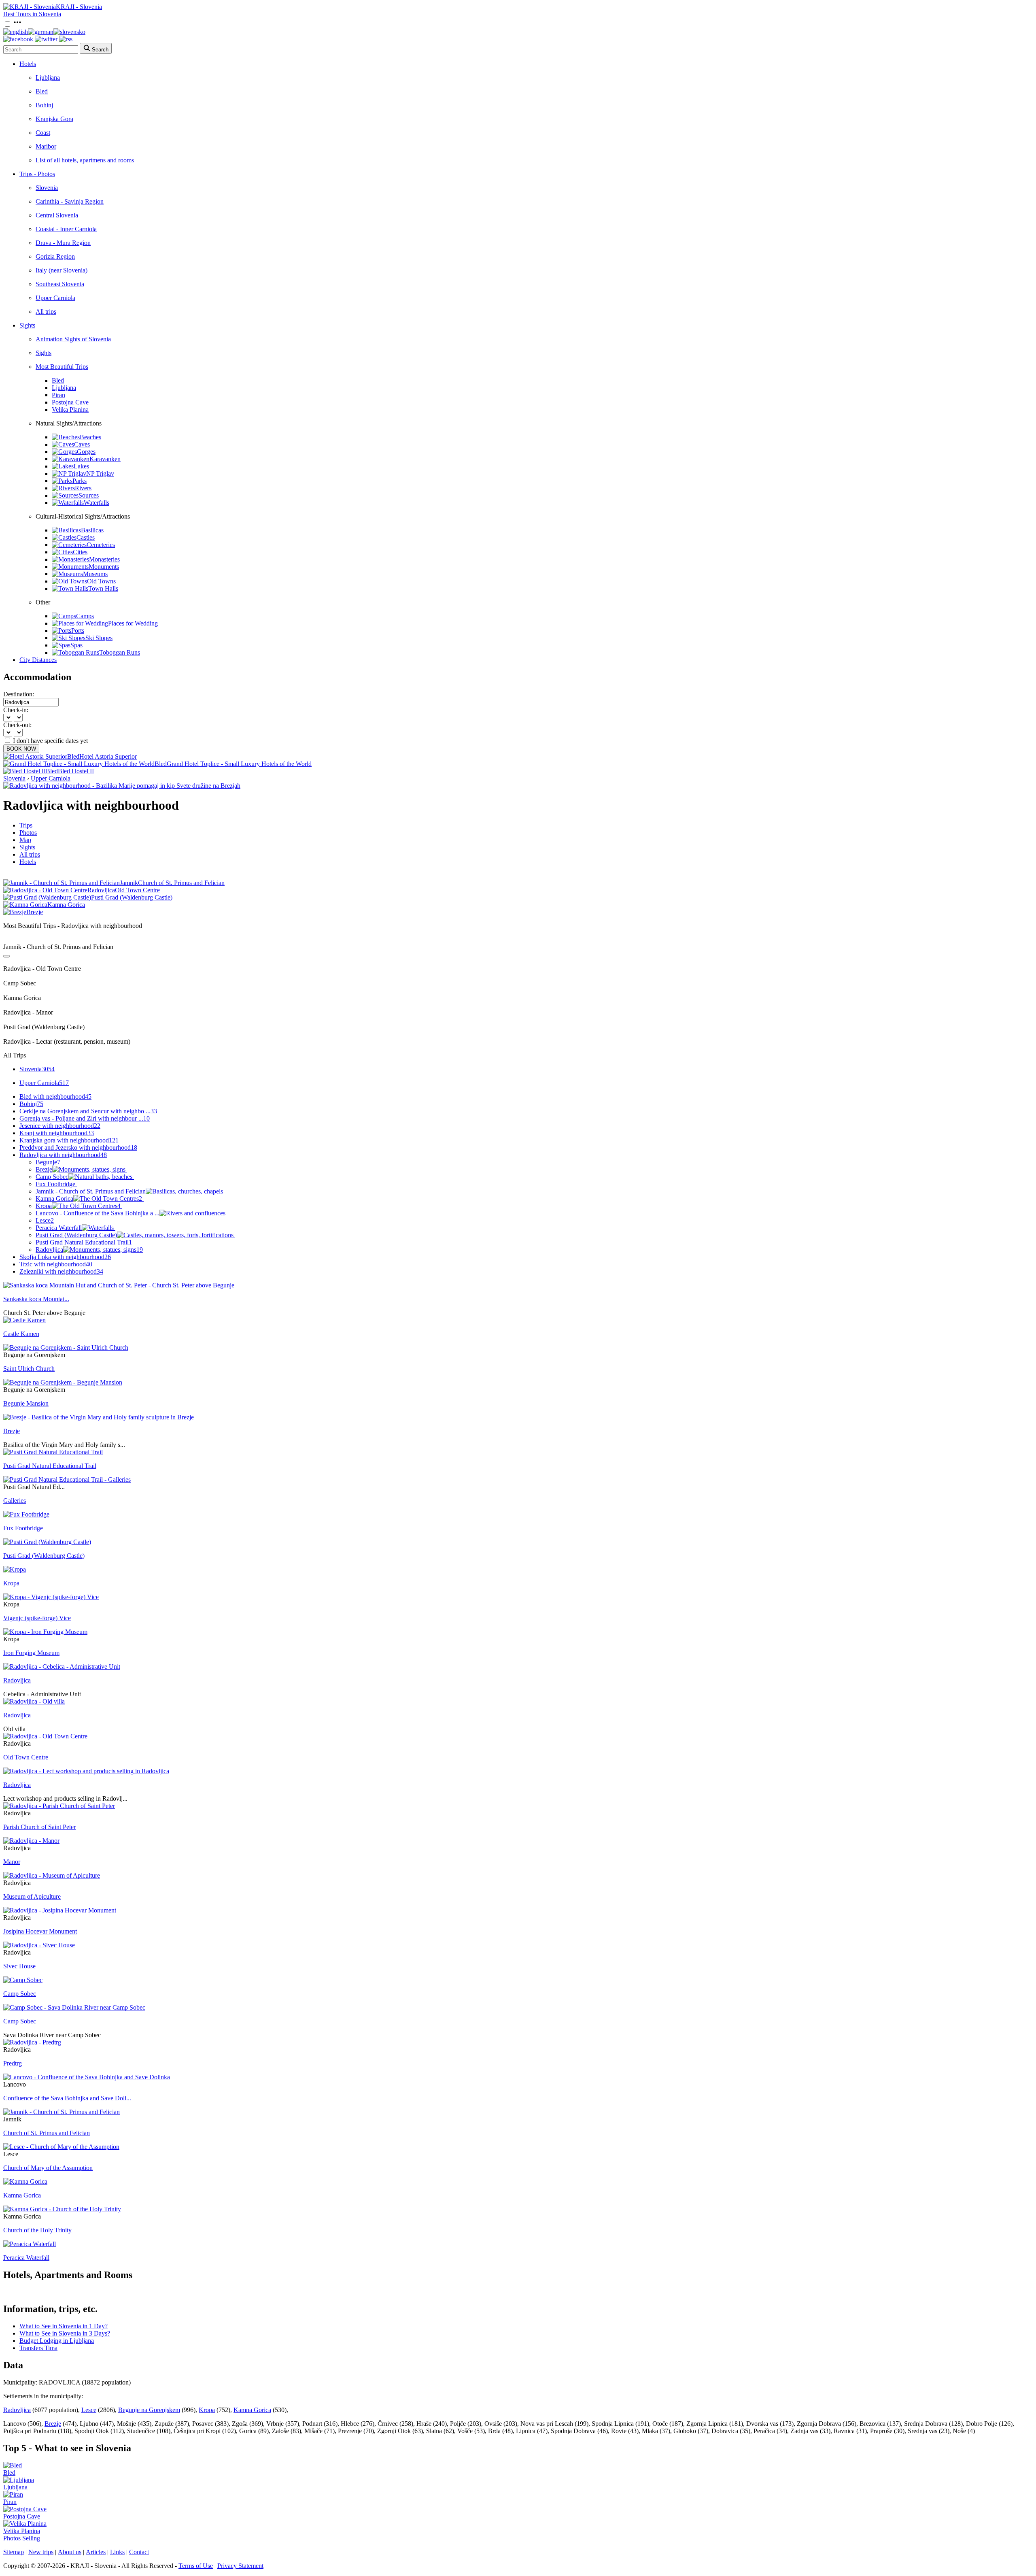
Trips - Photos (37, 174)
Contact (139, 2552)
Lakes (81, 466)
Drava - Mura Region (63, 243)
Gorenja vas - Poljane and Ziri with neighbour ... (85, 1118)
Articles (96, 2552)
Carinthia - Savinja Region (70, 201)
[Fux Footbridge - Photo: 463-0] (26, 1514)
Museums (95, 574)
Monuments (104, 567)
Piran (58, 395)
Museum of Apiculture (32, 1896)
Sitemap (14, 2552)
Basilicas (92, 530)
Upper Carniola (55, 298)
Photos (28, 833)
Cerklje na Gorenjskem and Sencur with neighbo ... (88, 1111)
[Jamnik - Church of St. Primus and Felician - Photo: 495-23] (62, 2112)
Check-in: (16, 710)
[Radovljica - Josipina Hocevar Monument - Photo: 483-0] (60, 1910)
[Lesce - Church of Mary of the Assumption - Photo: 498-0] (61, 2147)
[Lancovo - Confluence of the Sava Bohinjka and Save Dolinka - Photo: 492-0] (87, 2077)
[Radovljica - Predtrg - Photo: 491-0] (32, 2042)
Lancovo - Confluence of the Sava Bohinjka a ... (98, 1213)
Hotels (28, 64)
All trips (46, 312)
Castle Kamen (21, 1334)
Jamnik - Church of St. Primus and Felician (91, 1191)
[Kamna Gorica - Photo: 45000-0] (25, 2181)
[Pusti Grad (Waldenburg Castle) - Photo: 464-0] (47, 1542)
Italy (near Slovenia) (62, 270)
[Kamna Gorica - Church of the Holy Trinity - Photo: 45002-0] (62, 2209)
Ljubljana (48, 78)
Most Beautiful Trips (62, 367)
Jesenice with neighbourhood (60, 1126)
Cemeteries (101, 545)
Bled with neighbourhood (55, 1097)
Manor (12, 1862)
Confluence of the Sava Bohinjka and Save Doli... (67, 2098)
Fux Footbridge (55, 1184)
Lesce (45, 1220)
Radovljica (89, 1250)
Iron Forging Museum (31, 1653)
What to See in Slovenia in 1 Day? (64, 2326)
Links (117, 2552)
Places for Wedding (133, 623)
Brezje (44, 1169)
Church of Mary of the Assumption (48, 2168)
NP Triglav (100, 473)
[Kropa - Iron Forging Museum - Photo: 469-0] (45, 1632)
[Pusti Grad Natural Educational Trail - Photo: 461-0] (53, 1452)
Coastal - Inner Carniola (66, 229)
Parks (80, 481)
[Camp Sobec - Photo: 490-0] (23, 1980)
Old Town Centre (26, 1757)
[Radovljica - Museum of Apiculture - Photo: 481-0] (52, 1875)
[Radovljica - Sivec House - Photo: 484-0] (39, 1945)
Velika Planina (70, 409)
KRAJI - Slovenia (79, 7)
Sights (27, 325)
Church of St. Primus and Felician (47, 2133)
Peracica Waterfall (59, 1228)
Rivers (83, 488)
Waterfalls (97, 503)
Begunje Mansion (26, 1403)
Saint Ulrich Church (29, 1369)
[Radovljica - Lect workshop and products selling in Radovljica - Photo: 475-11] (86, 1771)
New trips (41, 2552)
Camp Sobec (52, 1177)
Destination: (19, 694)
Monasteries (104, 559)
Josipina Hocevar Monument (40, 1931)
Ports (78, 631)
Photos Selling (22, 2538)
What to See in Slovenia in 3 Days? (65, 2333)
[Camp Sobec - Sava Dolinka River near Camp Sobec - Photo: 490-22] (74, 2007)
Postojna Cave (70, 402)
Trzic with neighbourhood (56, 1264)
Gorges (86, 452)
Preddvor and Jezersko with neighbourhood (78, 1148)
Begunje (48, 1162)
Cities (80, 552)
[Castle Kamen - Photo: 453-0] (24, 1320)
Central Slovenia (57, 215)
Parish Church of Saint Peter (39, 1827)
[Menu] (17, 24)
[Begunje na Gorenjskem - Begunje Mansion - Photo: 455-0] (63, 1382)
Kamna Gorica (89, 1199)
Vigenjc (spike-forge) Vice (37, 1618)
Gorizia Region (55, 256)
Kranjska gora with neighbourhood (69, 1140)
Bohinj (44, 105)
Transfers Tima (38, 2348)
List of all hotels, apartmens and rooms (85, 160)
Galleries (15, 1501)
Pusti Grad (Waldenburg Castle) (76, 1235)
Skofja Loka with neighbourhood (65, 1257)
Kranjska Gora (54, 119)
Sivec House (19, 1966)
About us (70, 2552)
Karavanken (105, 459)
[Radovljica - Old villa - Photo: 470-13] (34, 1701)
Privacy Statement (240, 2566)
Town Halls (103, 588)
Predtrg (13, 2063)
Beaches (90, 437)
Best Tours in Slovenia (32, 14)
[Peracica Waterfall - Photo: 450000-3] (30, 2244)
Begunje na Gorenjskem (149, 2410)
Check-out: (17, 725)
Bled (42, 91)
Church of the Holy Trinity (37, 2230)
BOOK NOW (21, 749)
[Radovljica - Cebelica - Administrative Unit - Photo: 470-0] (62, 1667)
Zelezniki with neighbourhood (61, 1271)
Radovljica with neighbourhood (63, 1155)
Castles (86, 537)
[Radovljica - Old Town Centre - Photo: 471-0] (45, 1736)
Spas (76, 645)
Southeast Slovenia (60, 284)
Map (25, 840)
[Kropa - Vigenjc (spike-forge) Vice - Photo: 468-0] (51, 1597)
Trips (26, 825)
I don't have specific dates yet (50, 741)
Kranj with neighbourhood (57, 1133)
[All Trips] (6, 956)
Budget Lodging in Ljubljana (57, 2341)
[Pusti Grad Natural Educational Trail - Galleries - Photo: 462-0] (67, 1479)
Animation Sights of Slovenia (73, 339)
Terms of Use (196, 2566)
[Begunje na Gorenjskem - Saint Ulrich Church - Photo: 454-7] (66, 1348)
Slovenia (47, 188)
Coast (43, 133)
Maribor (46, 146)
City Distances (38, 660)
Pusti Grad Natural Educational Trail (84, 1242)
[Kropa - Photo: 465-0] (15, 1569)
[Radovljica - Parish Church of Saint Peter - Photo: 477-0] (59, 1806)
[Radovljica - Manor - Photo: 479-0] (31, 1841)
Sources (89, 495)
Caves (82, 444)
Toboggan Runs (120, 652)
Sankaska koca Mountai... (36, 1299)
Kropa (78, 1206)
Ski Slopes (99, 638)
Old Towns (101, 581)
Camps (85, 616)
